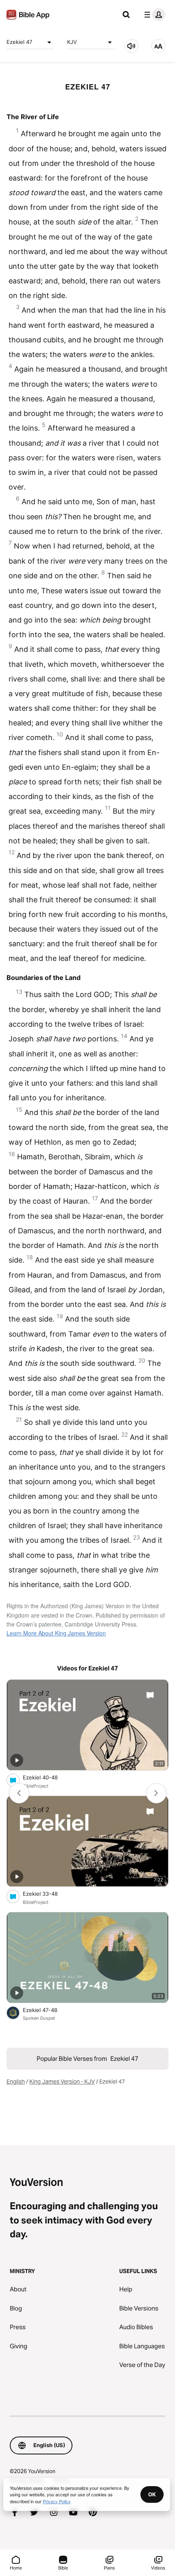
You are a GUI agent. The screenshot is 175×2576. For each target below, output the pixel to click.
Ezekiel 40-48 (47, 1777)
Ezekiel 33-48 (47, 1893)
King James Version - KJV (62, 2082)
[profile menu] (153, 15)
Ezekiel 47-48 (47, 2010)
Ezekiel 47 (19, 42)
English (16, 2082)
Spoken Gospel (39, 2018)
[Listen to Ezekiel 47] (131, 46)
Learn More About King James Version (56, 1633)
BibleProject (36, 1786)
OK (152, 2494)
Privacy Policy (57, 2501)
